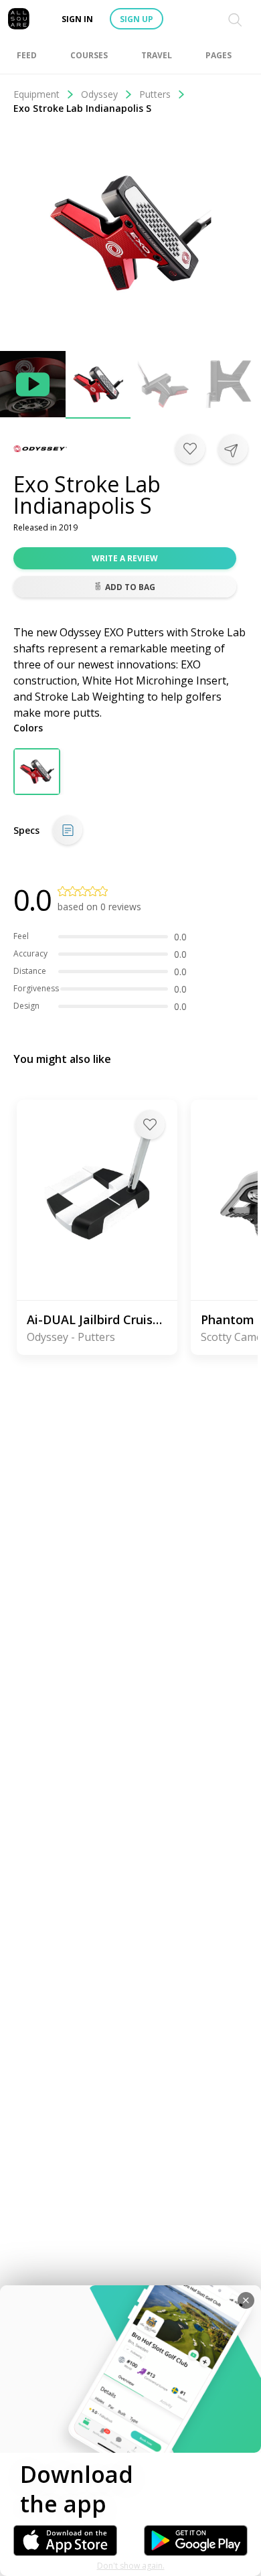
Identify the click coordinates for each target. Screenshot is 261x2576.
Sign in (77, 19)
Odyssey (99, 94)
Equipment (36, 94)
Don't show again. (131, 2566)
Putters (155, 94)
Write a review (125, 558)
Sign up (137, 19)
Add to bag (130, 587)
